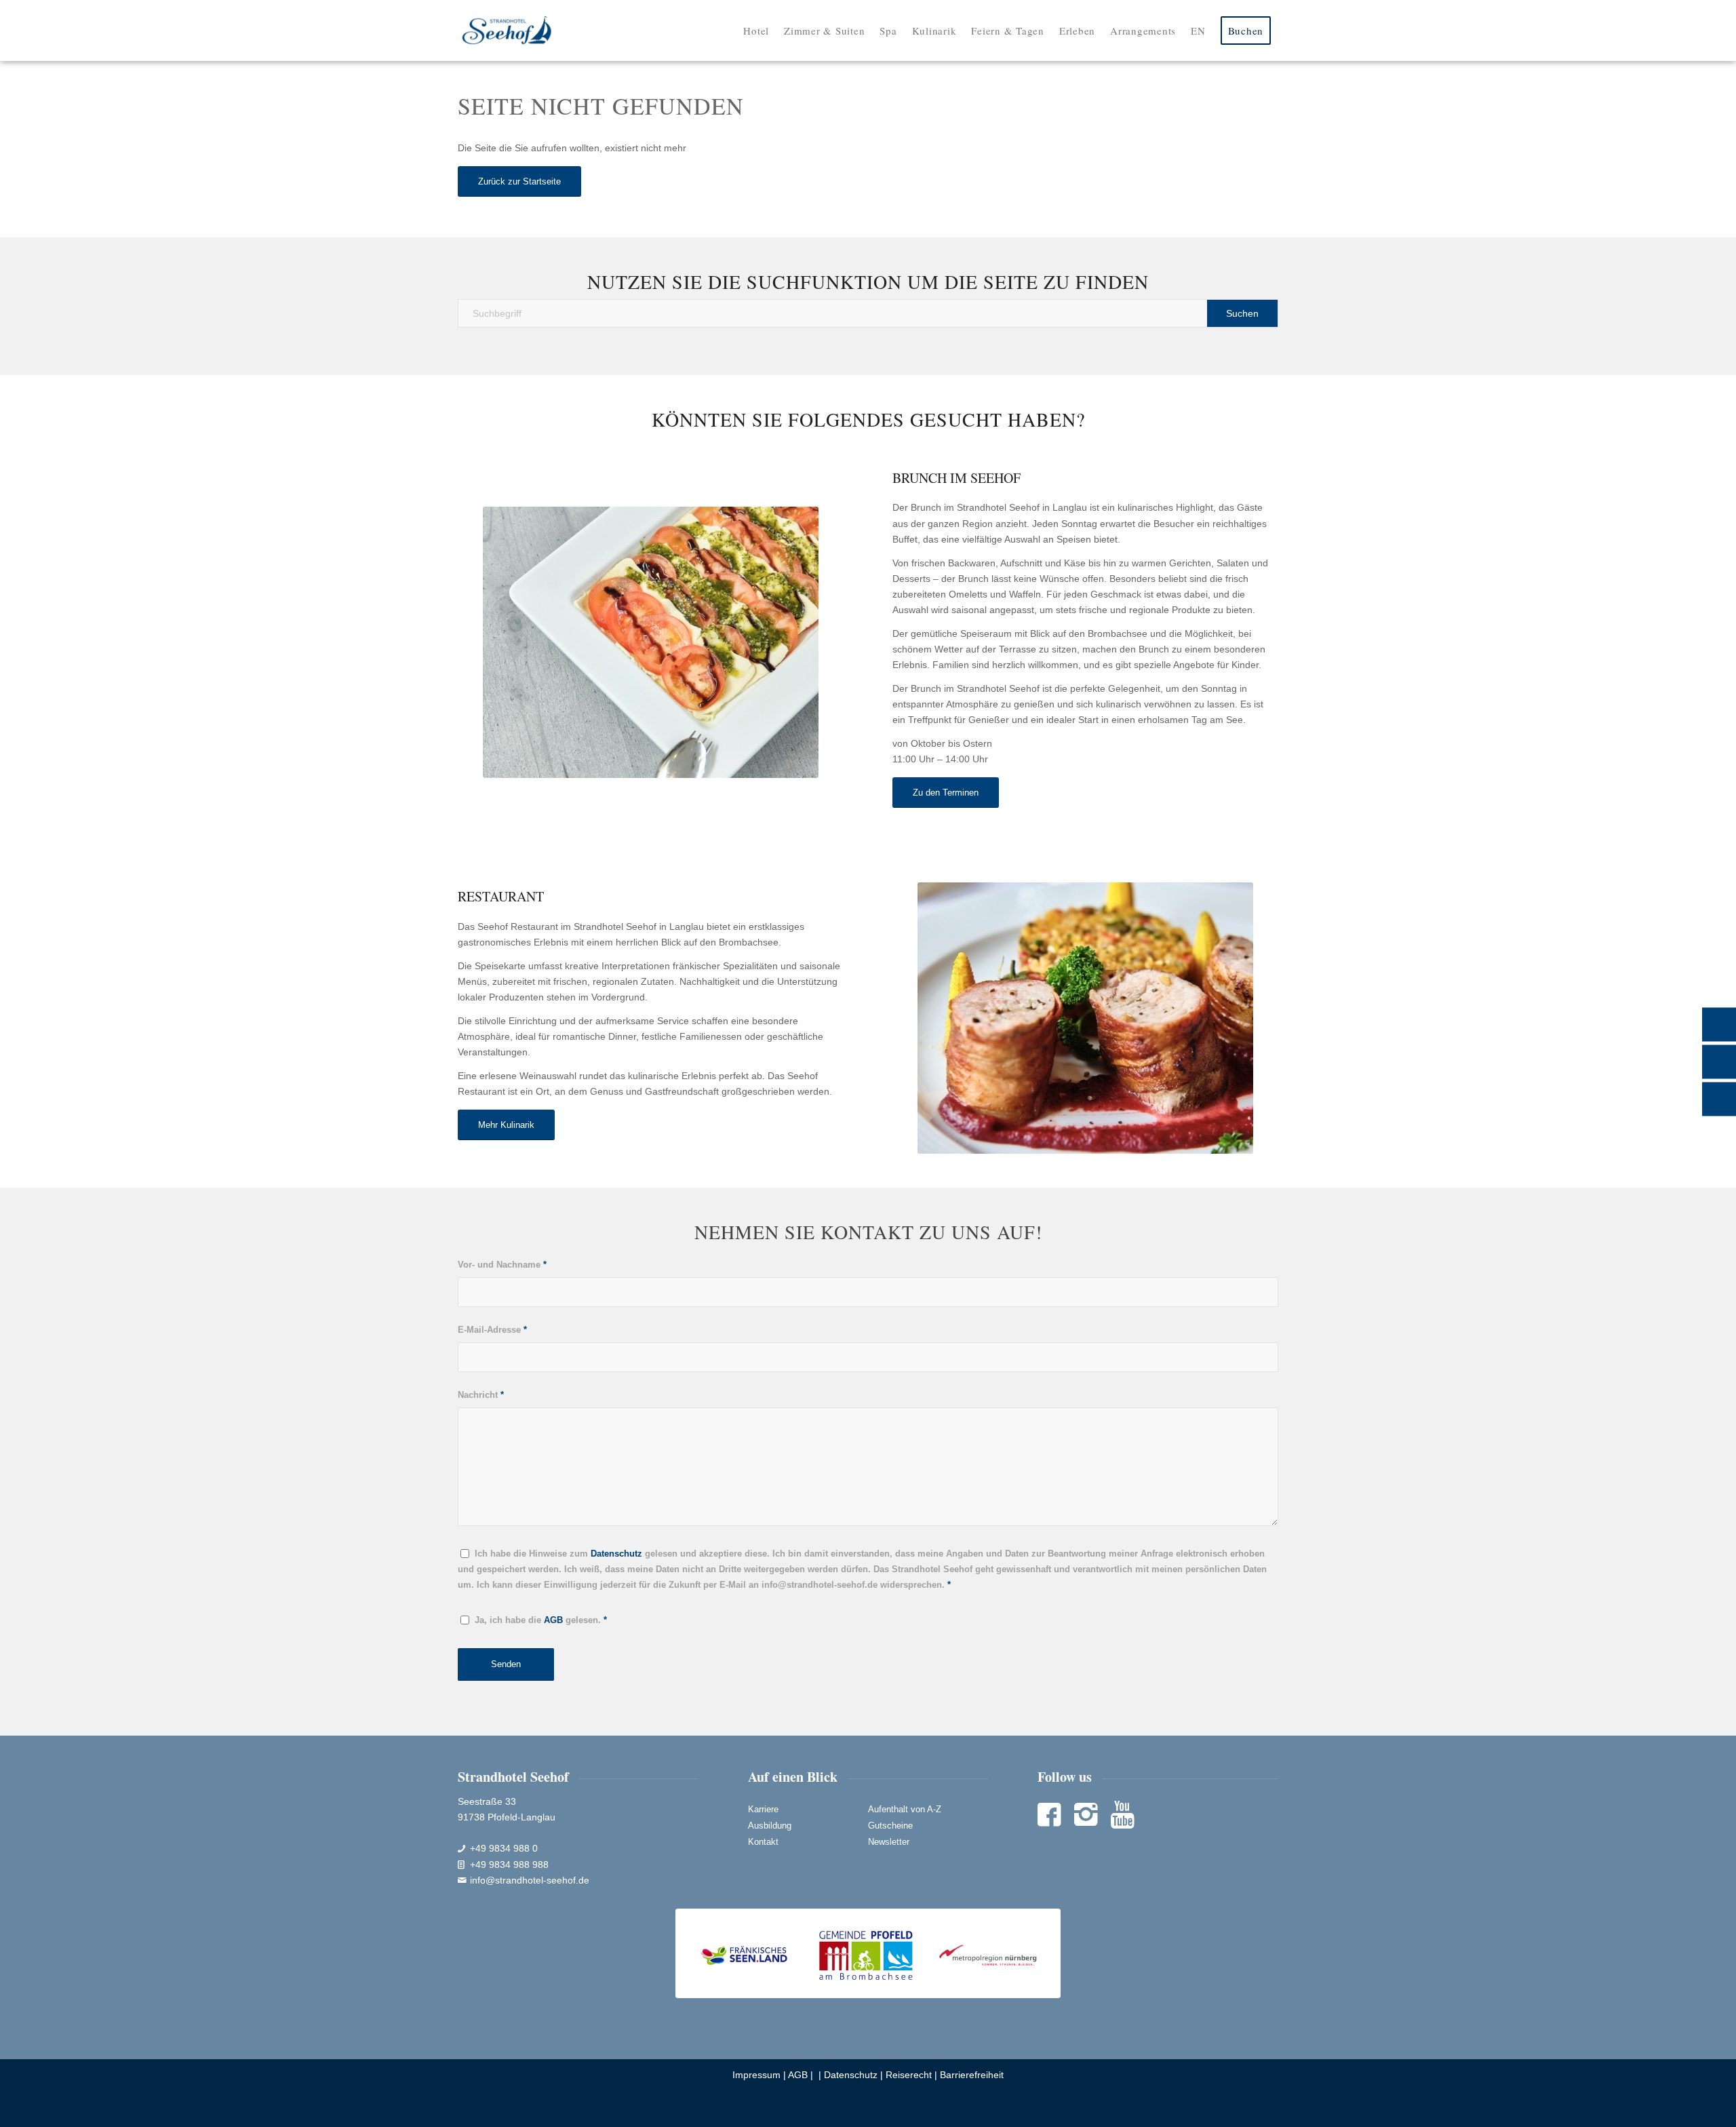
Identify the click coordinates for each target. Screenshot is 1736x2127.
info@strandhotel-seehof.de (530, 1880)
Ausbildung (770, 1826)
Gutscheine (890, 1826)
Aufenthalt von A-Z (905, 1809)
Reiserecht (909, 2075)
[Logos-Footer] (868, 1954)
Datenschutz (851, 2075)
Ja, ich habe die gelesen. (541, 1620)
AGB (798, 2075)
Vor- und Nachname (502, 1265)
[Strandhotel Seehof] (507, 31)
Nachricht (481, 1395)
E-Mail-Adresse (492, 1330)
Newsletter (889, 1842)
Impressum (756, 2075)
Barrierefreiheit (972, 2075)
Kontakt (763, 1842)
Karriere (763, 1809)
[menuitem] (756, 31)
